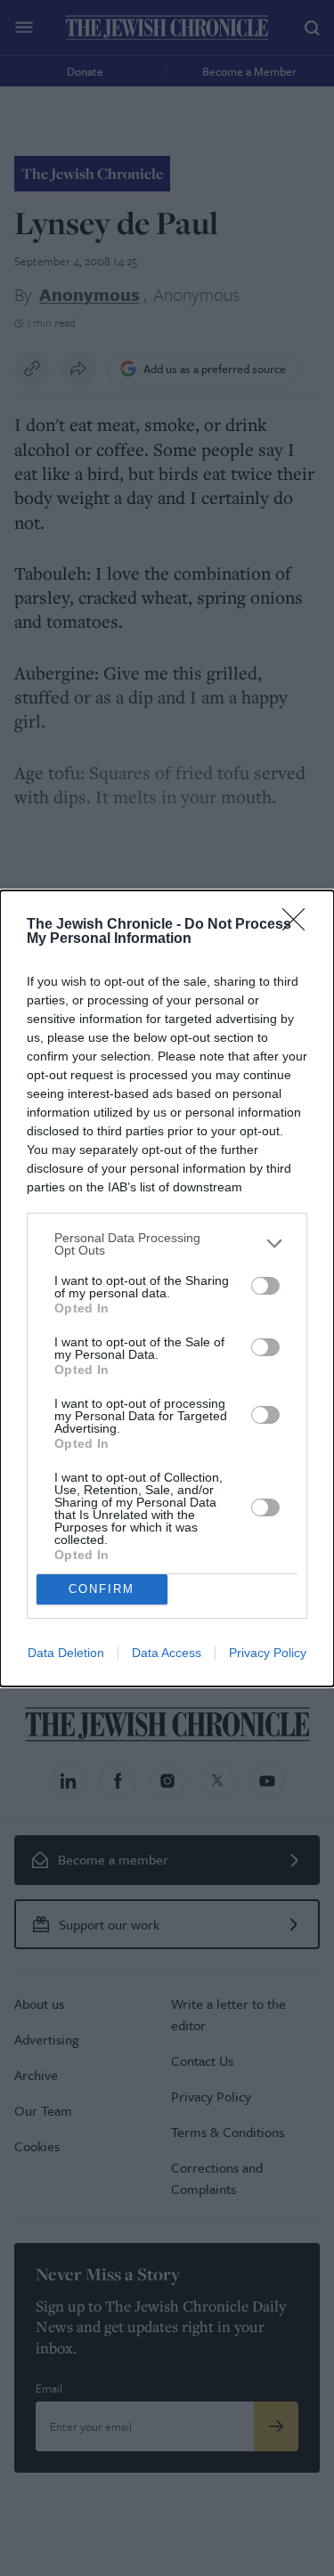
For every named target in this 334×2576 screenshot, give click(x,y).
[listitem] (167, 1244)
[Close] (299, 925)
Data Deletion (66, 1653)
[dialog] (167, 1288)
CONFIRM (102, 1589)
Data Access (167, 1653)
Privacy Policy (268, 1653)
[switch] (265, 1286)
